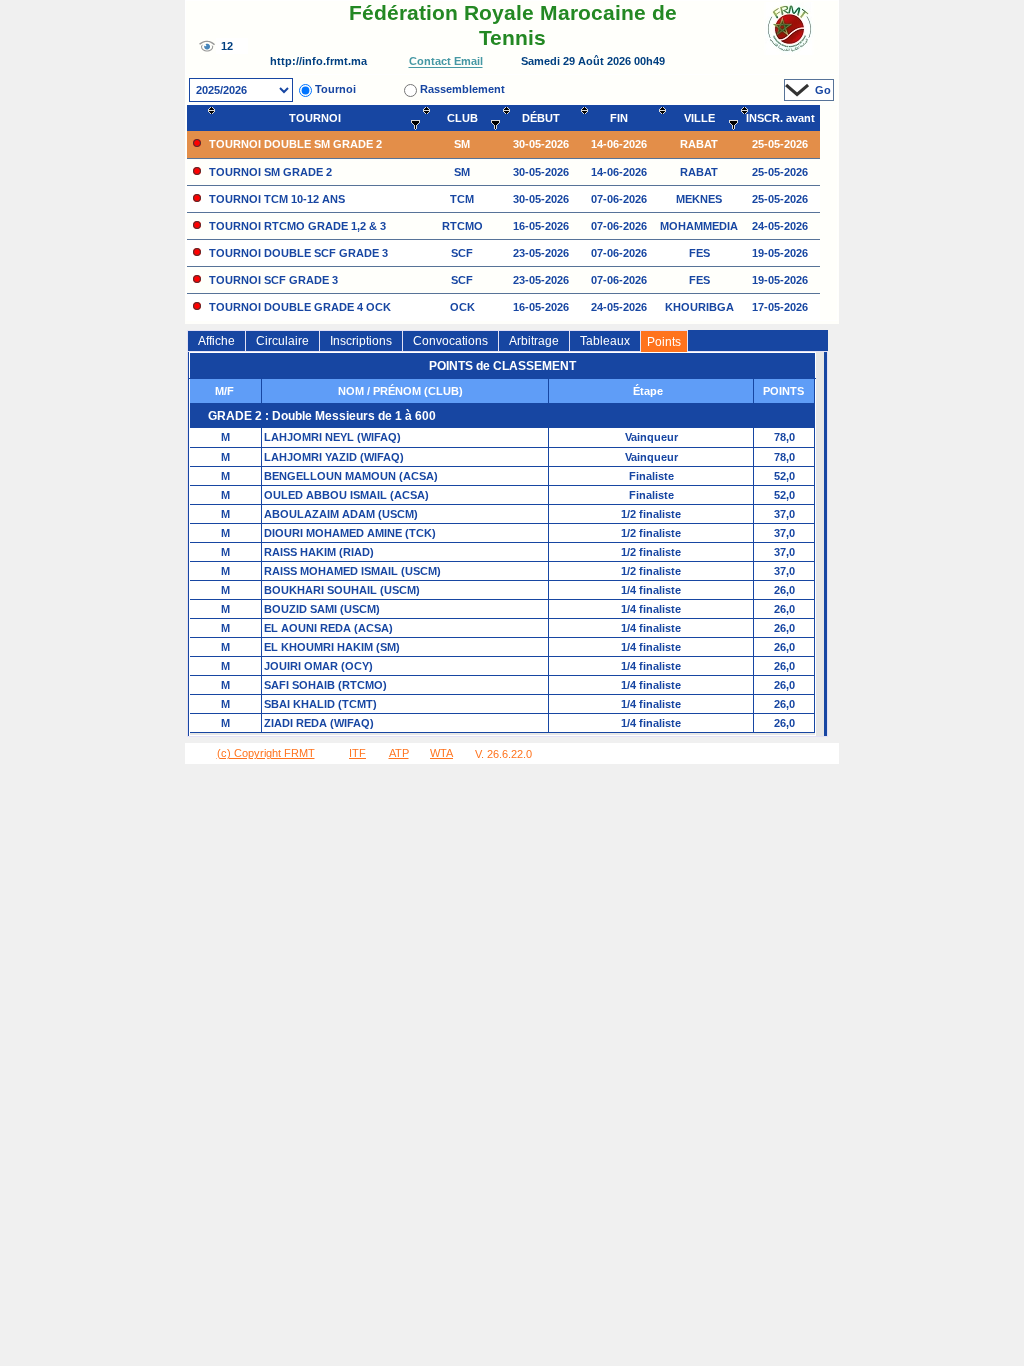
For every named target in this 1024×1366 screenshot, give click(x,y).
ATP (399, 753)
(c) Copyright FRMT (266, 753)
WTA (441, 753)
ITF (357, 753)
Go (823, 90)
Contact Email (446, 62)
